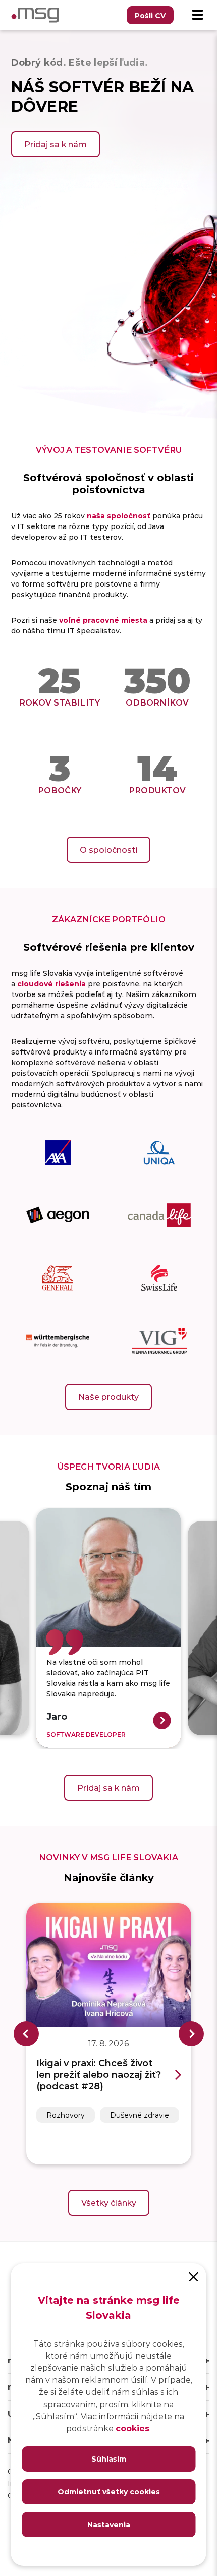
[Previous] (26, 2034)
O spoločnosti (108, 850)
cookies (132, 2428)
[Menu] (197, 15)
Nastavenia (109, 2524)
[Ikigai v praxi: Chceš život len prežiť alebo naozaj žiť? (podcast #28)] (109, 1965)
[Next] (191, 2034)
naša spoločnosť (119, 516)
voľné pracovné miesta (103, 620)
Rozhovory (66, 2115)
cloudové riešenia (51, 984)
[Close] (194, 2276)
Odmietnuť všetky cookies (109, 2492)
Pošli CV (150, 15)
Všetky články (109, 2203)
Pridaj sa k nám (56, 144)
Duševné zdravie (140, 2115)
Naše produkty (108, 1397)
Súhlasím (109, 2459)
